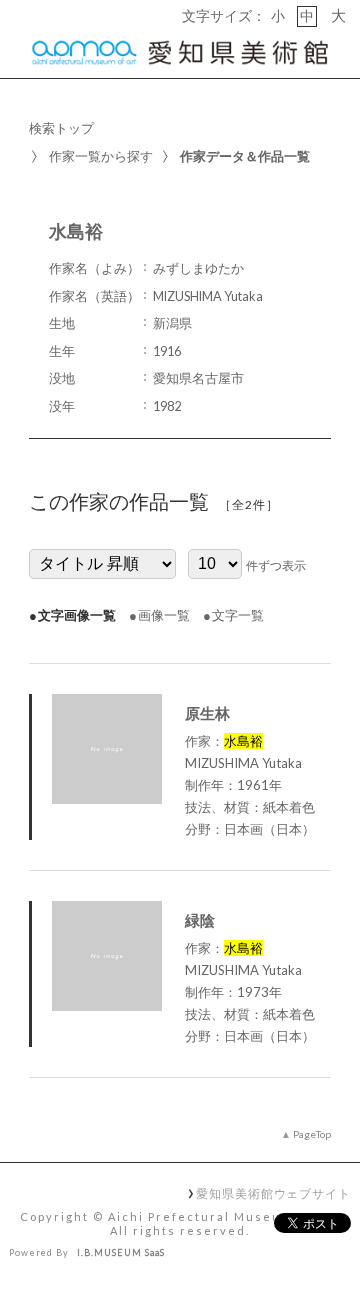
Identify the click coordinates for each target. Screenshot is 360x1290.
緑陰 (200, 920)
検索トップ (61, 128)
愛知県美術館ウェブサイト (273, 1193)
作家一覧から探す (101, 156)
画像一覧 (164, 615)
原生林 (207, 713)
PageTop (312, 1134)
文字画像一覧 (77, 615)
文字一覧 (238, 615)
